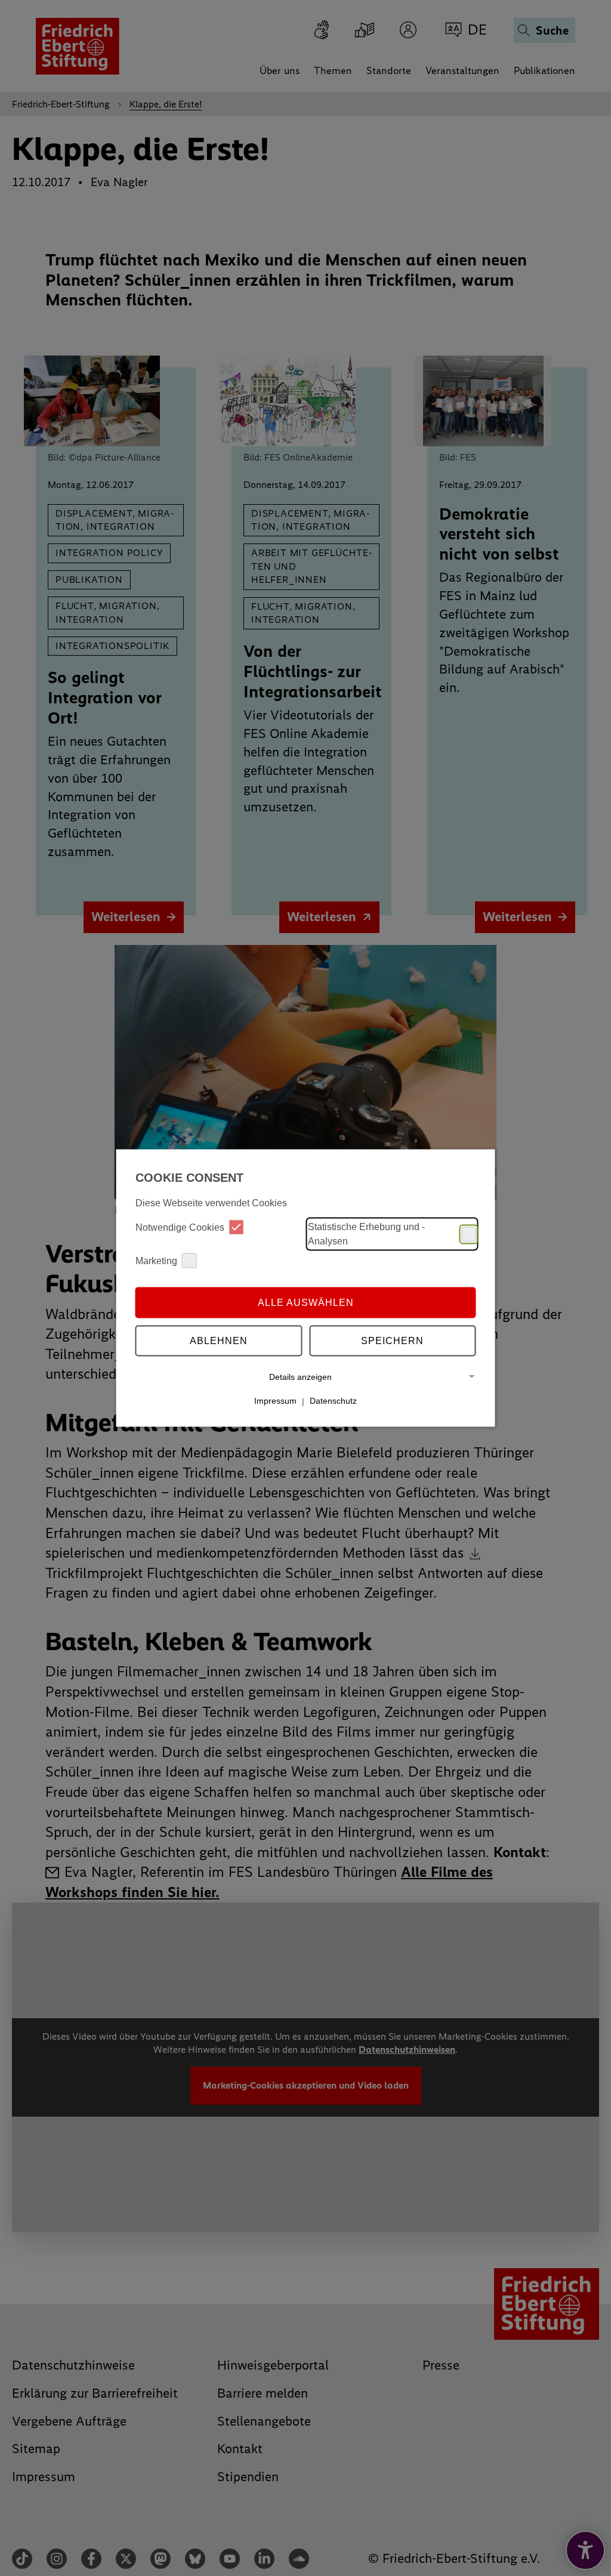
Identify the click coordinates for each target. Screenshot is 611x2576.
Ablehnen (219, 1340)
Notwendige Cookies (180, 1227)
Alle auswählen (306, 1302)
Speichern (392, 1340)
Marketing (156, 1260)
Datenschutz (333, 1401)
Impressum (275, 1401)
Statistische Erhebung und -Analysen (366, 1234)
